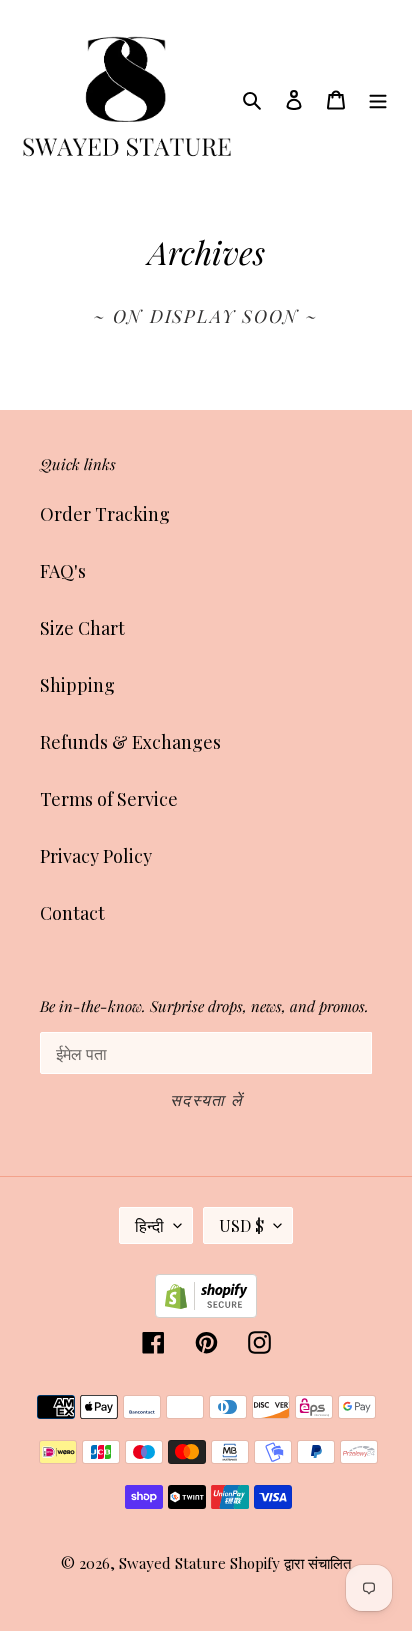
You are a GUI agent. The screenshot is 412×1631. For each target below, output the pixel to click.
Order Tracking (105, 514)
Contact (72, 913)
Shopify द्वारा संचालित (290, 1563)
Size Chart (82, 628)
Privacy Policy (96, 856)
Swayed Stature (172, 1563)
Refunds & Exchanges (130, 742)
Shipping (77, 685)
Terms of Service (109, 799)
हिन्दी (149, 1225)
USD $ (241, 1225)
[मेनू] (378, 98)
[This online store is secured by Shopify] (206, 1311)
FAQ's (63, 571)
